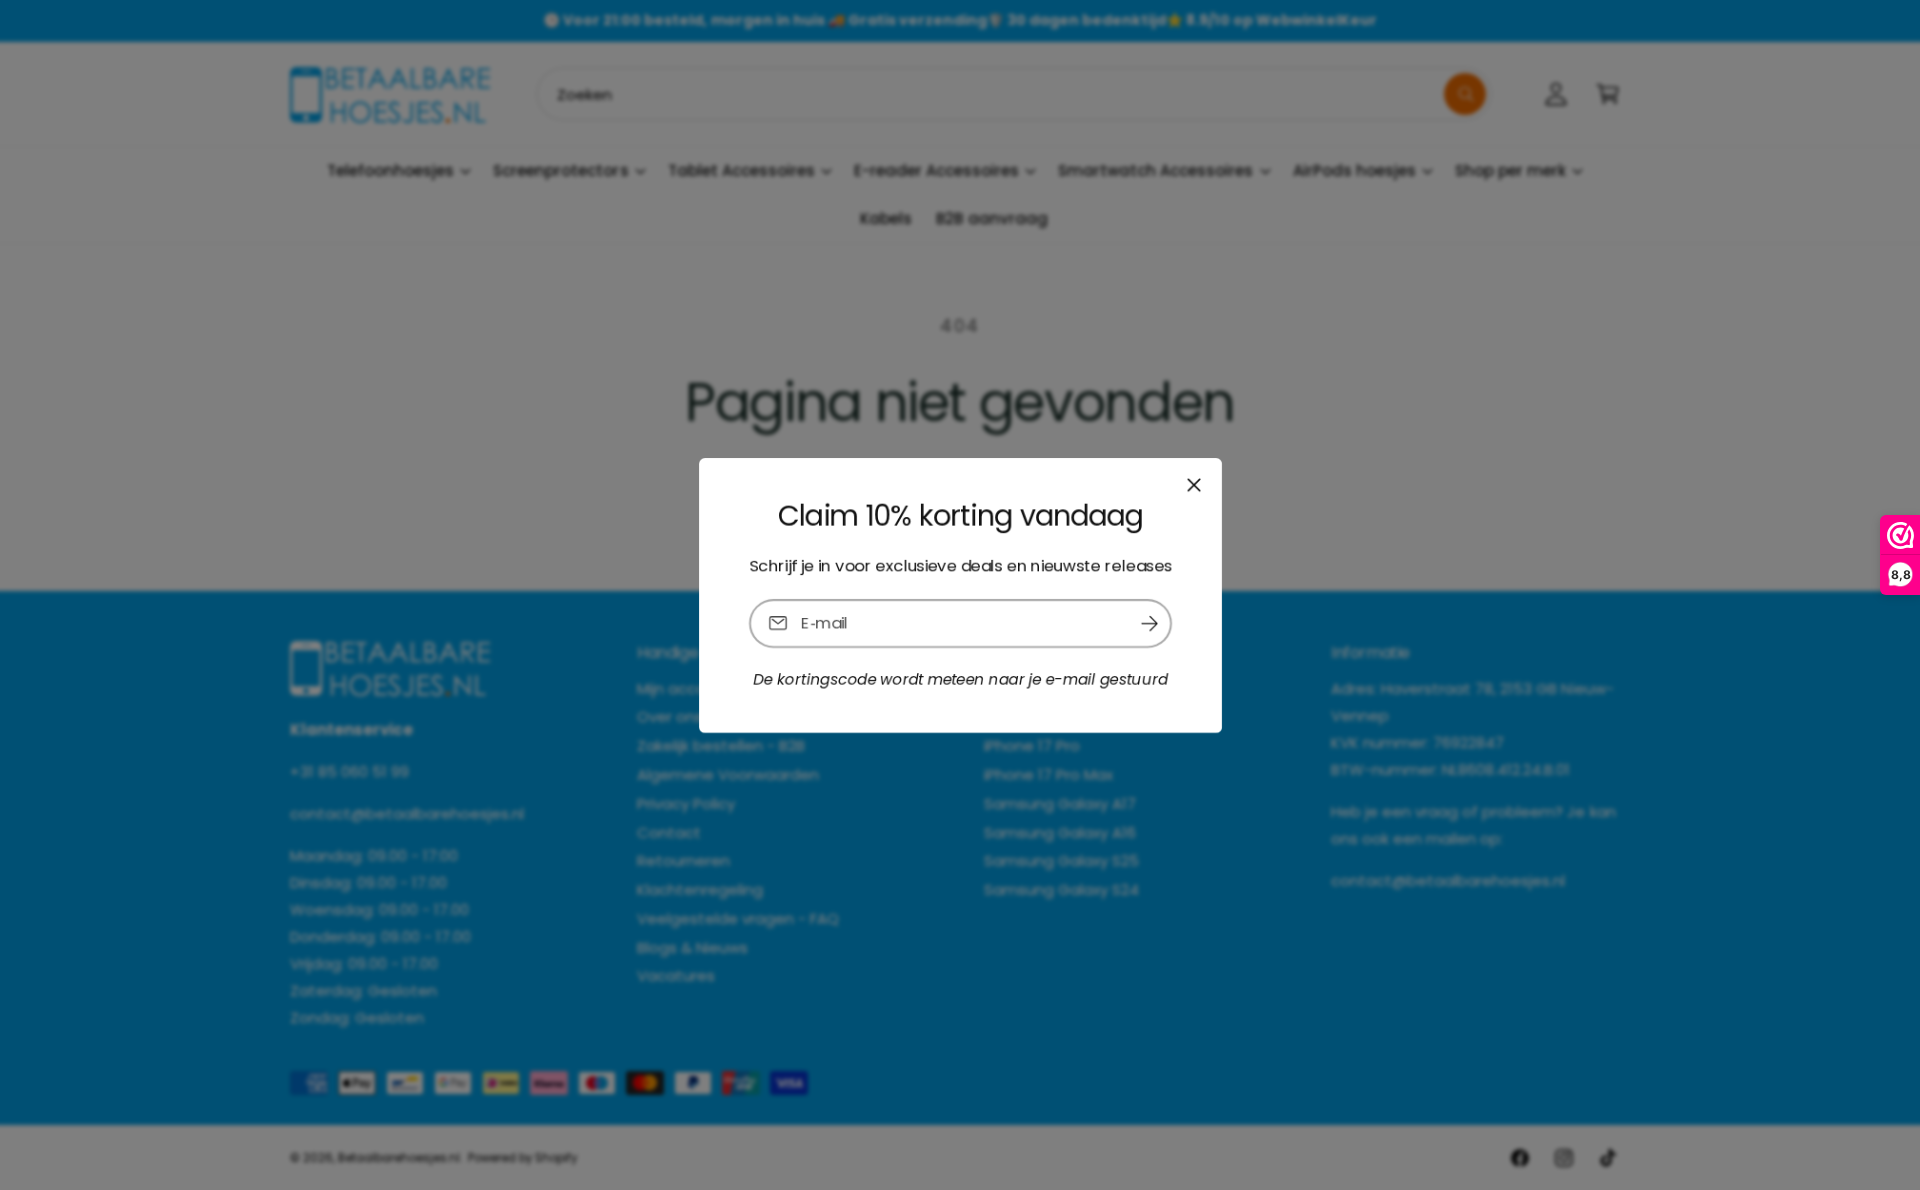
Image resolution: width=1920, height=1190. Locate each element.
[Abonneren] (1149, 622)
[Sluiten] (1193, 484)
